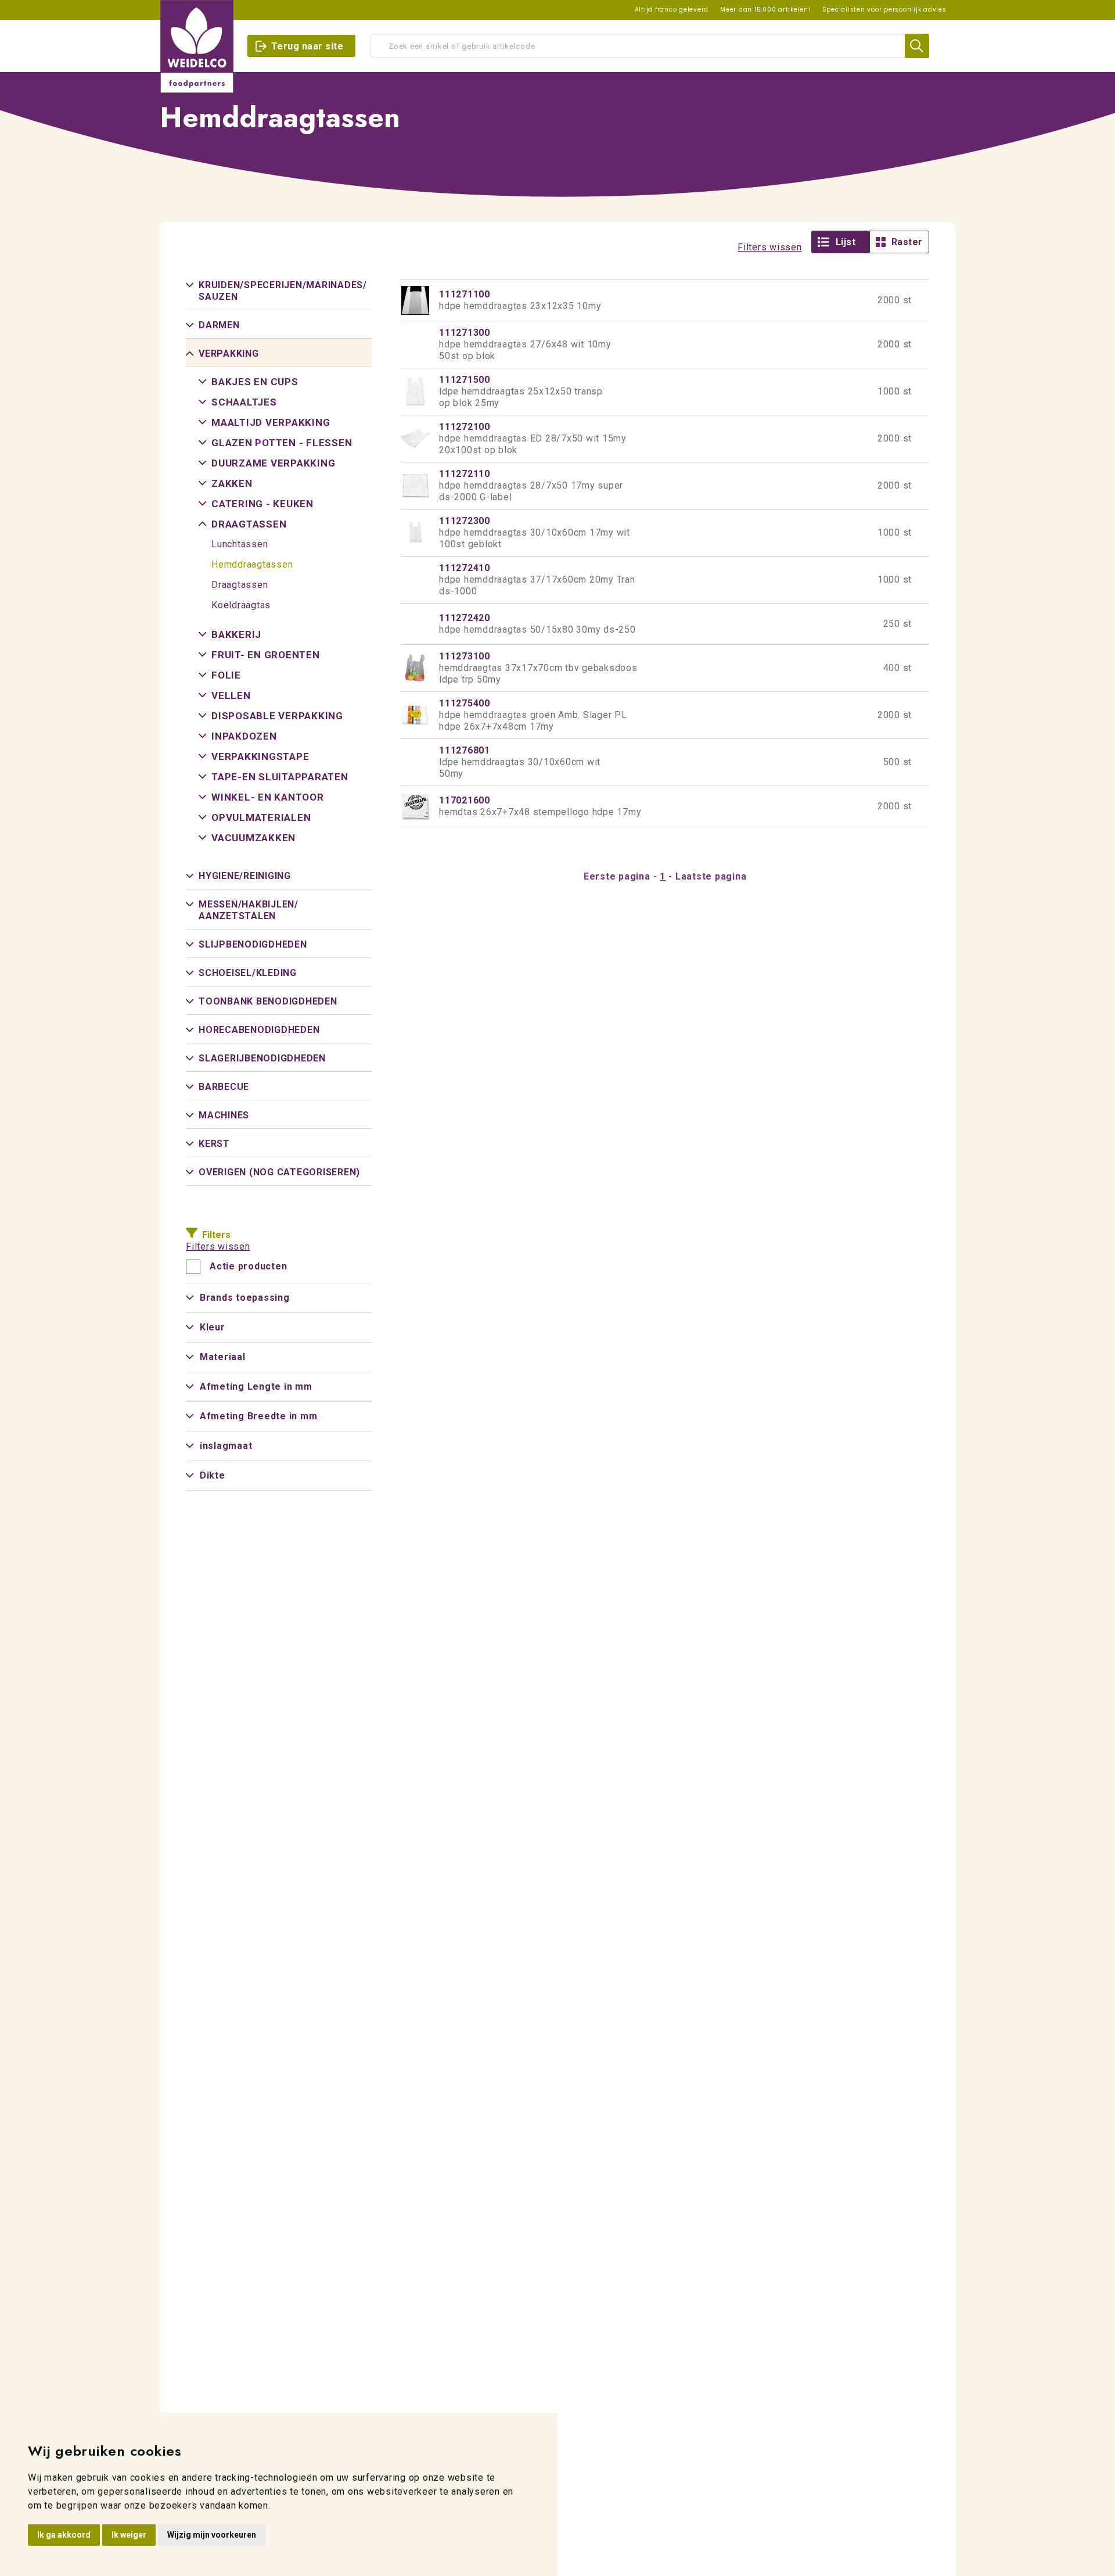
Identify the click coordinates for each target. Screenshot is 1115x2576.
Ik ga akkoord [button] (64, 2535)
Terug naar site (307, 46)
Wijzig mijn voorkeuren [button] (212, 2535)
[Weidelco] (197, 46)
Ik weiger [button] (129, 2535)
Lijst (846, 242)
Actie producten (248, 1267)
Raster (907, 242)
